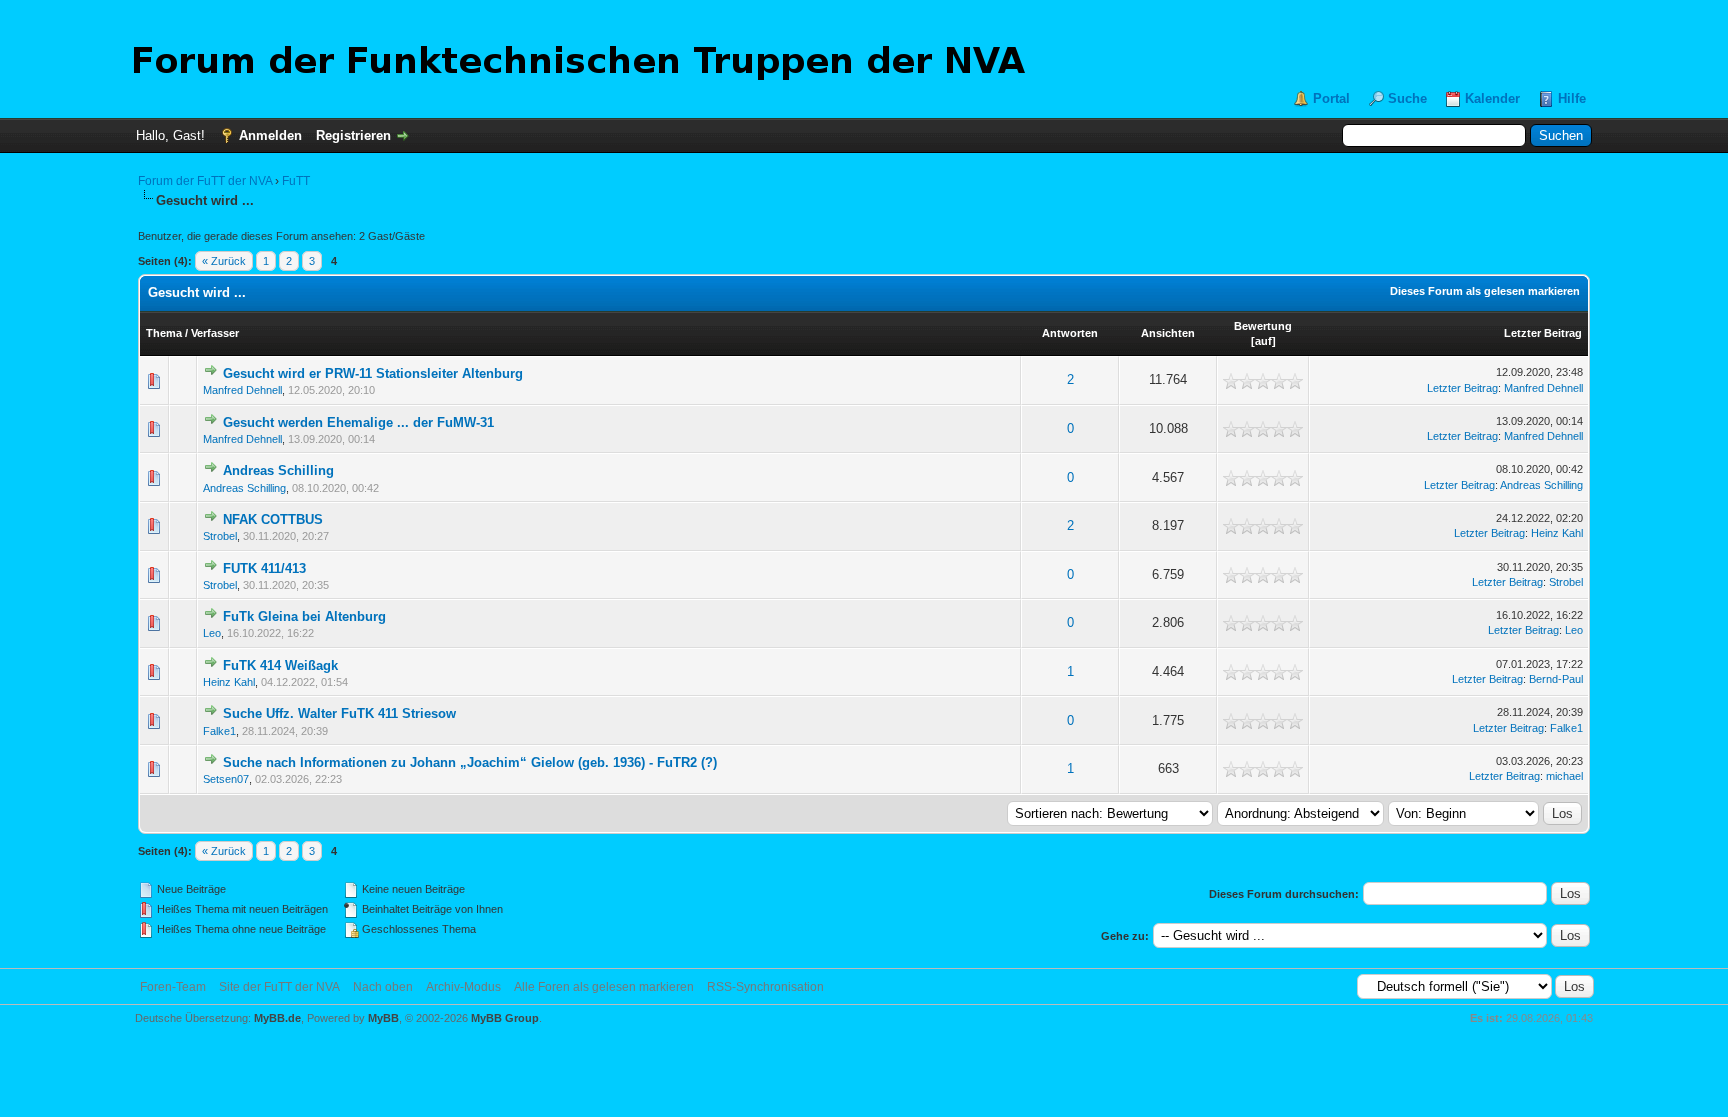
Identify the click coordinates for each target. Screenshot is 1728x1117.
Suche (1407, 98)
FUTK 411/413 (264, 568)
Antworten (1070, 333)
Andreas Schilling (278, 470)
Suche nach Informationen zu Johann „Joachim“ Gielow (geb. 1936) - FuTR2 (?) (470, 762)
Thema (164, 333)
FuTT (296, 181)
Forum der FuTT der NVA (205, 181)
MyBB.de (277, 1018)
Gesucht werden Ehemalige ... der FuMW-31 (358, 422)
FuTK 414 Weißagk (280, 665)
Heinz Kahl (1557, 533)
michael (1564, 776)
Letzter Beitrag (1543, 333)
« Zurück (224, 261)
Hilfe (1572, 98)
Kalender (1492, 98)
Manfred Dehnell (242, 390)
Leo (212, 633)
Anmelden (270, 135)
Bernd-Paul (1556, 679)
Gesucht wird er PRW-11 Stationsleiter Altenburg (373, 373)
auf (1263, 341)
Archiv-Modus (463, 987)
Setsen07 (226, 779)
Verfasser (215, 333)
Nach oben (383, 987)
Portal (1331, 98)
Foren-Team (173, 987)
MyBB (383, 1018)
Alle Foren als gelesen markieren (604, 987)
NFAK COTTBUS (273, 519)
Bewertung (1263, 326)
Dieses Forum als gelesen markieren (1485, 291)
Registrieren (353, 135)
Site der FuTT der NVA (279, 987)
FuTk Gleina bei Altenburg (304, 616)
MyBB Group (505, 1018)
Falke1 (219, 731)
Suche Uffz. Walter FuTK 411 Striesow (339, 713)
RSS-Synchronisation (765, 987)
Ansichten (1168, 333)
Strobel (220, 536)
